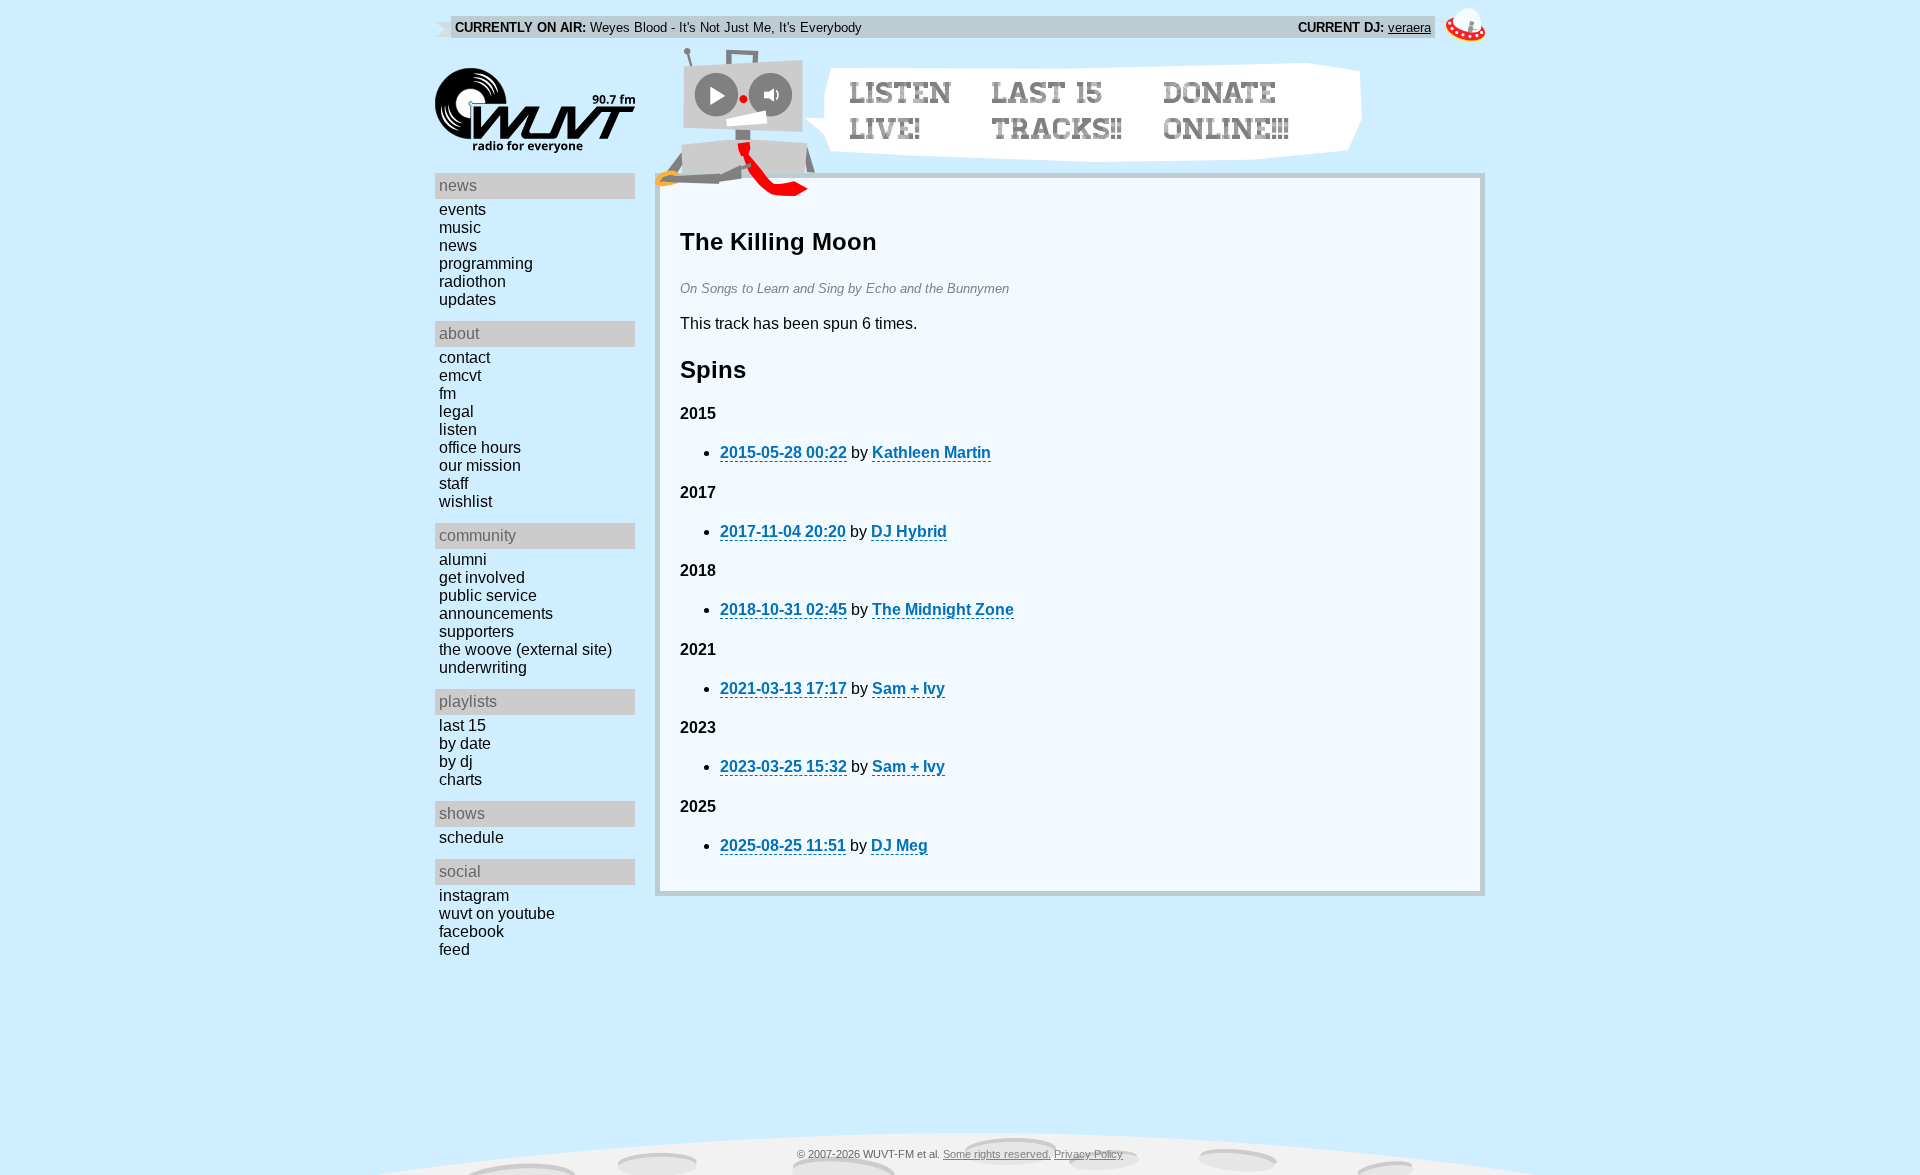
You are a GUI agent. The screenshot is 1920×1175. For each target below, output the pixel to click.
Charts (460, 779)
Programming (486, 263)
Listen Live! (901, 111)
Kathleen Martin (931, 452)
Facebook (471, 931)
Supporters (476, 631)
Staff (453, 483)
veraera (1409, 27)
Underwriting (483, 667)
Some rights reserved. (997, 1154)
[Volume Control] (773, 94)
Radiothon (472, 281)
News (458, 245)
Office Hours (480, 447)
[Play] (716, 94)
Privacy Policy (1088, 1154)
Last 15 (462, 725)
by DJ (456, 761)
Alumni (463, 559)
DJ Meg (899, 845)
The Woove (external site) (525, 649)
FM (447, 393)
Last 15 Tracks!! (1057, 111)
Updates (467, 299)
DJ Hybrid (909, 531)
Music (460, 227)
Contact (464, 357)
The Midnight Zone (943, 609)
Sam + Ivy (908, 688)
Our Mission (480, 465)
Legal (456, 411)
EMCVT (460, 375)
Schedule (471, 837)
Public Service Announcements (496, 604)
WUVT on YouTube (497, 913)
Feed (454, 949)
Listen (458, 429)
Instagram (474, 895)
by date (465, 743)
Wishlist (465, 501)
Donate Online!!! (1227, 111)
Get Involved (482, 577)
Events (462, 209)
